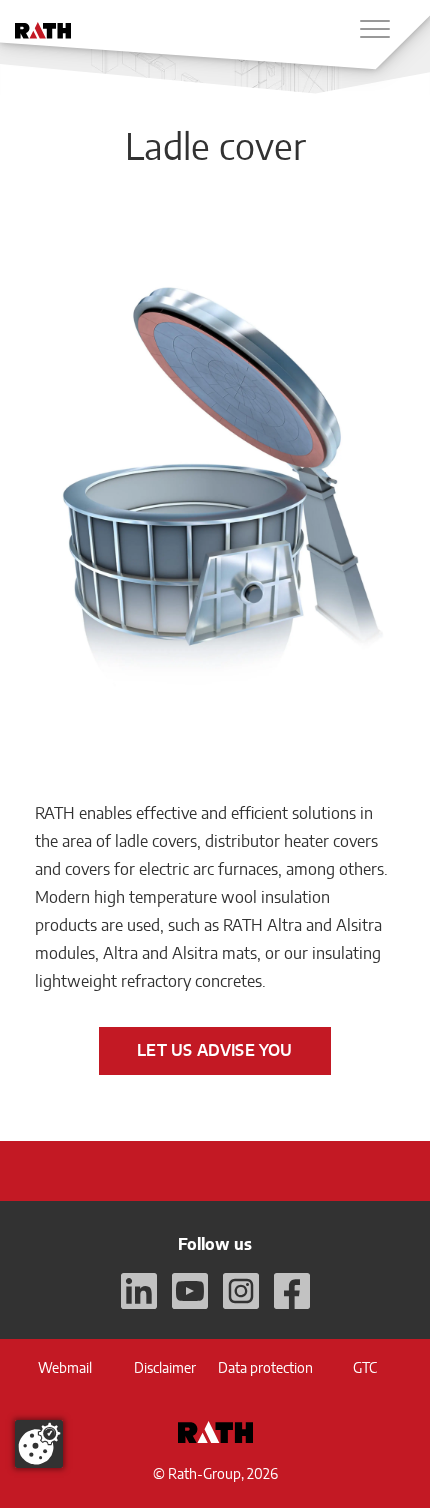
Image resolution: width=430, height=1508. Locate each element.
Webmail (65, 1367)
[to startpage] (43, 30)
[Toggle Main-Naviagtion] (375, 29)
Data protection (265, 1367)
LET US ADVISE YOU (214, 1050)
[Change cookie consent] (39, 1444)
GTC (365, 1367)
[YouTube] (190, 1291)
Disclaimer (165, 1367)
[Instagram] (241, 1291)
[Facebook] (292, 1291)
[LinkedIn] (139, 1291)
